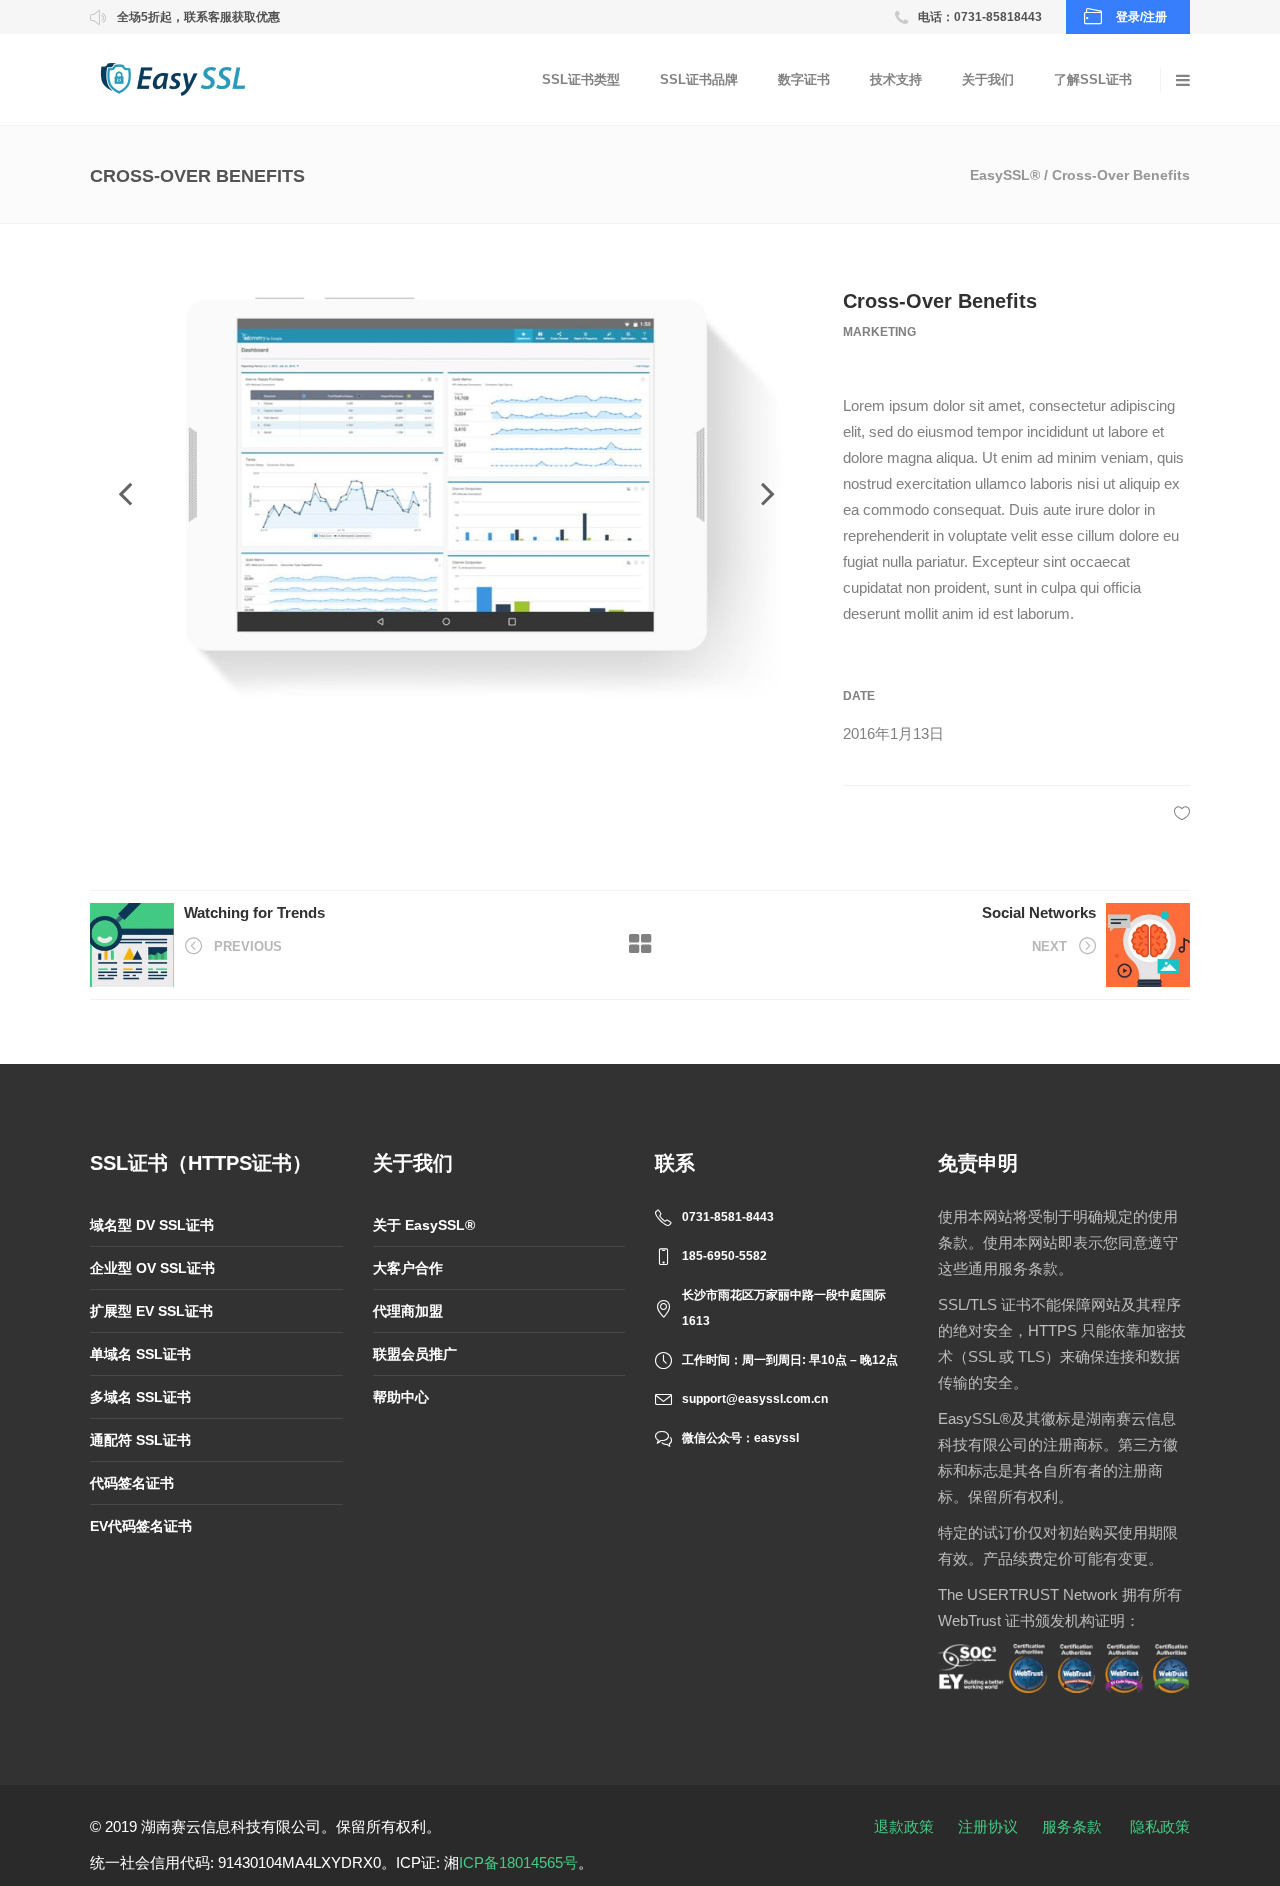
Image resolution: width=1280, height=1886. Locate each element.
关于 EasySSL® (424, 1225)
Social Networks (1039, 912)
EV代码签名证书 (141, 1526)
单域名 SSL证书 (140, 1354)
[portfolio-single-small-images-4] (446, 494)
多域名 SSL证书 (140, 1397)
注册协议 (988, 1826)
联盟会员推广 (415, 1354)
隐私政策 (1160, 1826)
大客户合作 (408, 1268)
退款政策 (904, 1826)
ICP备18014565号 (518, 1862)
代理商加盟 (408, 1311)
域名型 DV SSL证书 (152, 1225)
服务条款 (1072, 1826)
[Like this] (1182, 813)
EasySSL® (1005, 175)
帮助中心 (401, 1397)
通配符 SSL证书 (140, 1440)
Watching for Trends (254, 912)
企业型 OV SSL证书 (152, 1268)
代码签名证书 (132, 1483)
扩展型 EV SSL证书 (151, 1311)
